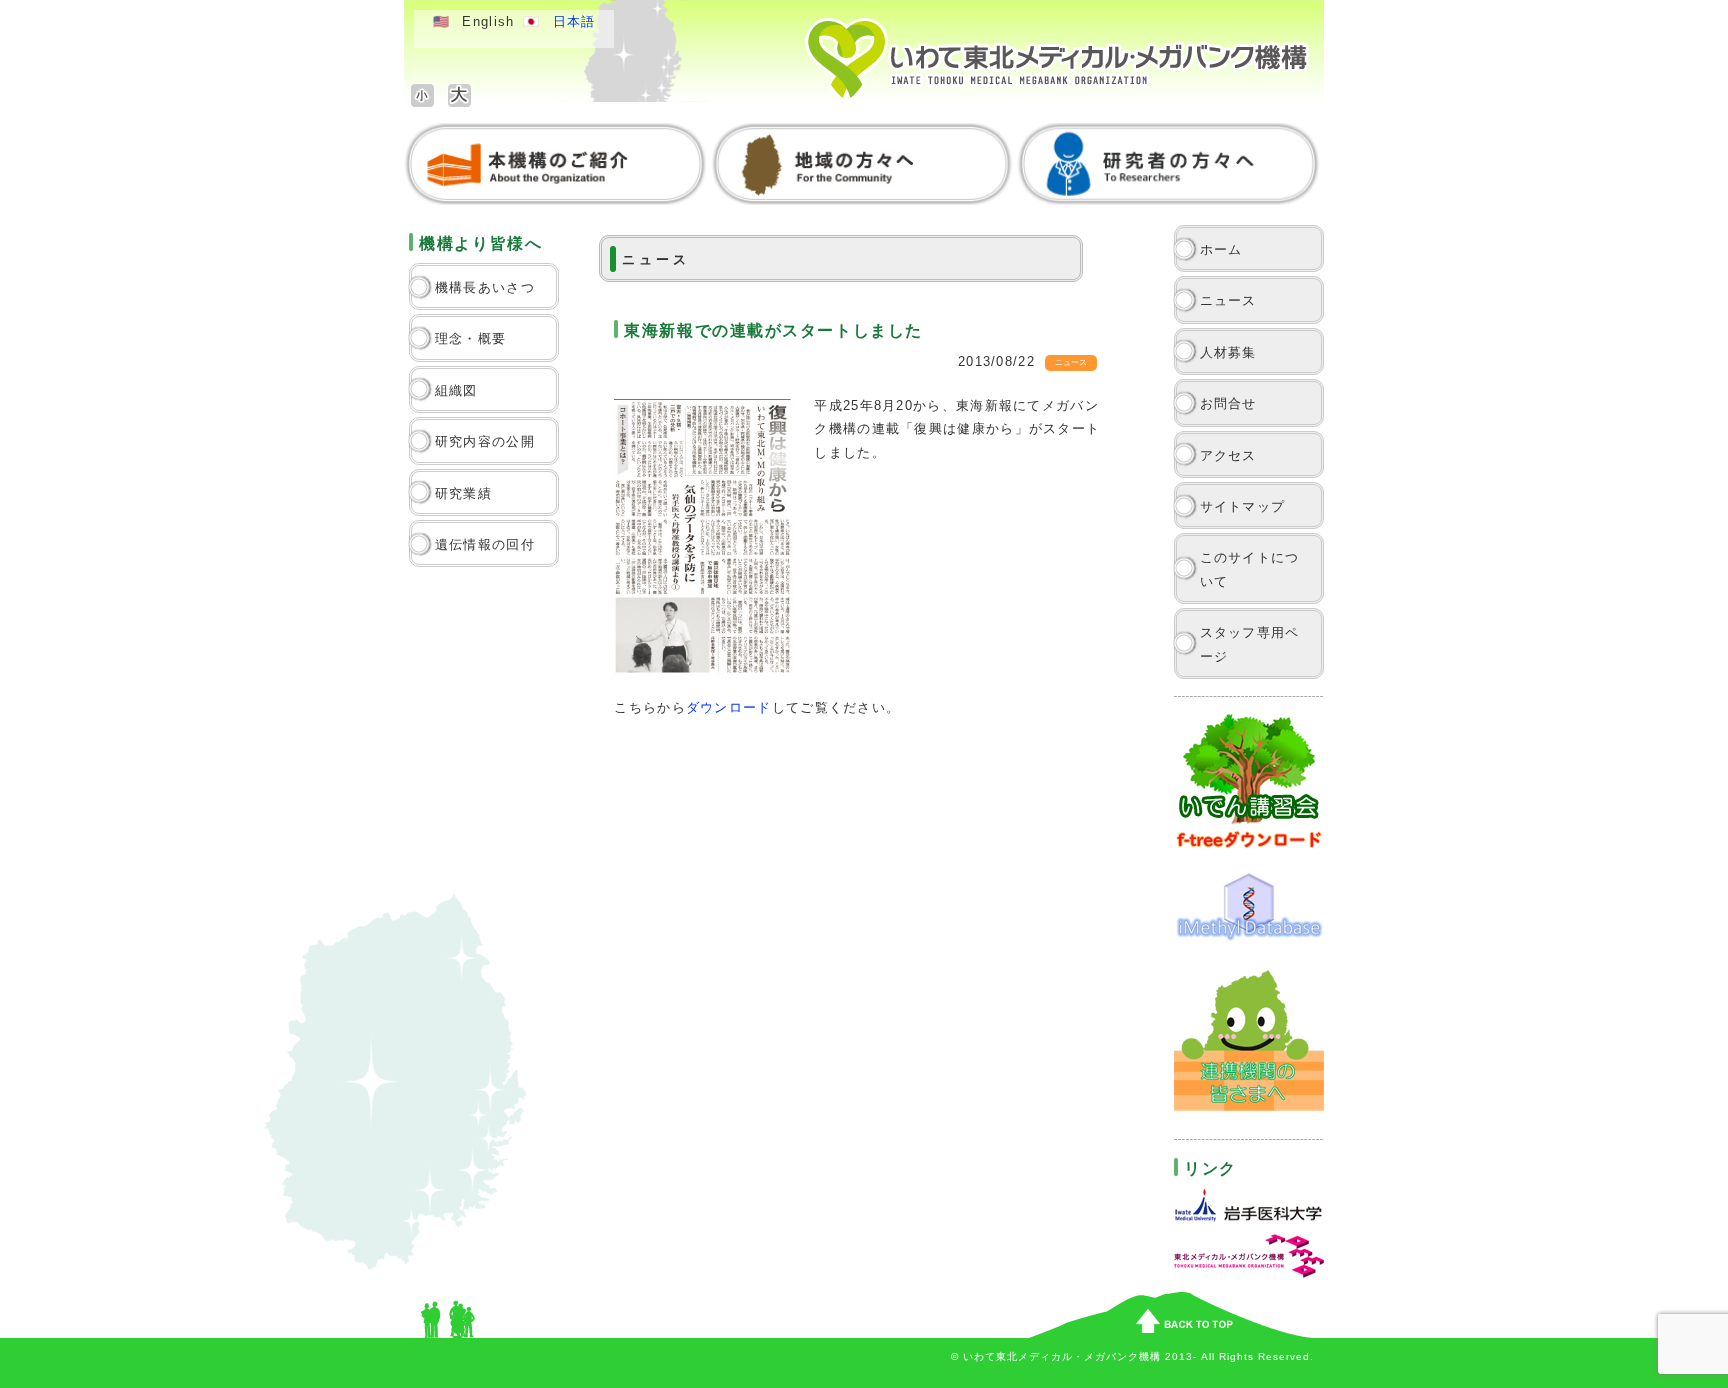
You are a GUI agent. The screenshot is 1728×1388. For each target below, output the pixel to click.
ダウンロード (729, 707)
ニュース (1228, 300)
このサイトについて (1250, 569)
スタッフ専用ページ (1250, 644)
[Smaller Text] (422, 95)
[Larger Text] (459, 95)
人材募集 (1228, 352)
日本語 (574, 21)
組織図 (456, 390)
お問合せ (1228, 403)
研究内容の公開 (485, 441)
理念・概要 (471, 338)
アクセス (1228, 455)
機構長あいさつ (485, 287)
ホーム (1221, 249)
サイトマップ (1243, 506)
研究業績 (463, 493)
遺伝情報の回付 (485, 544)
